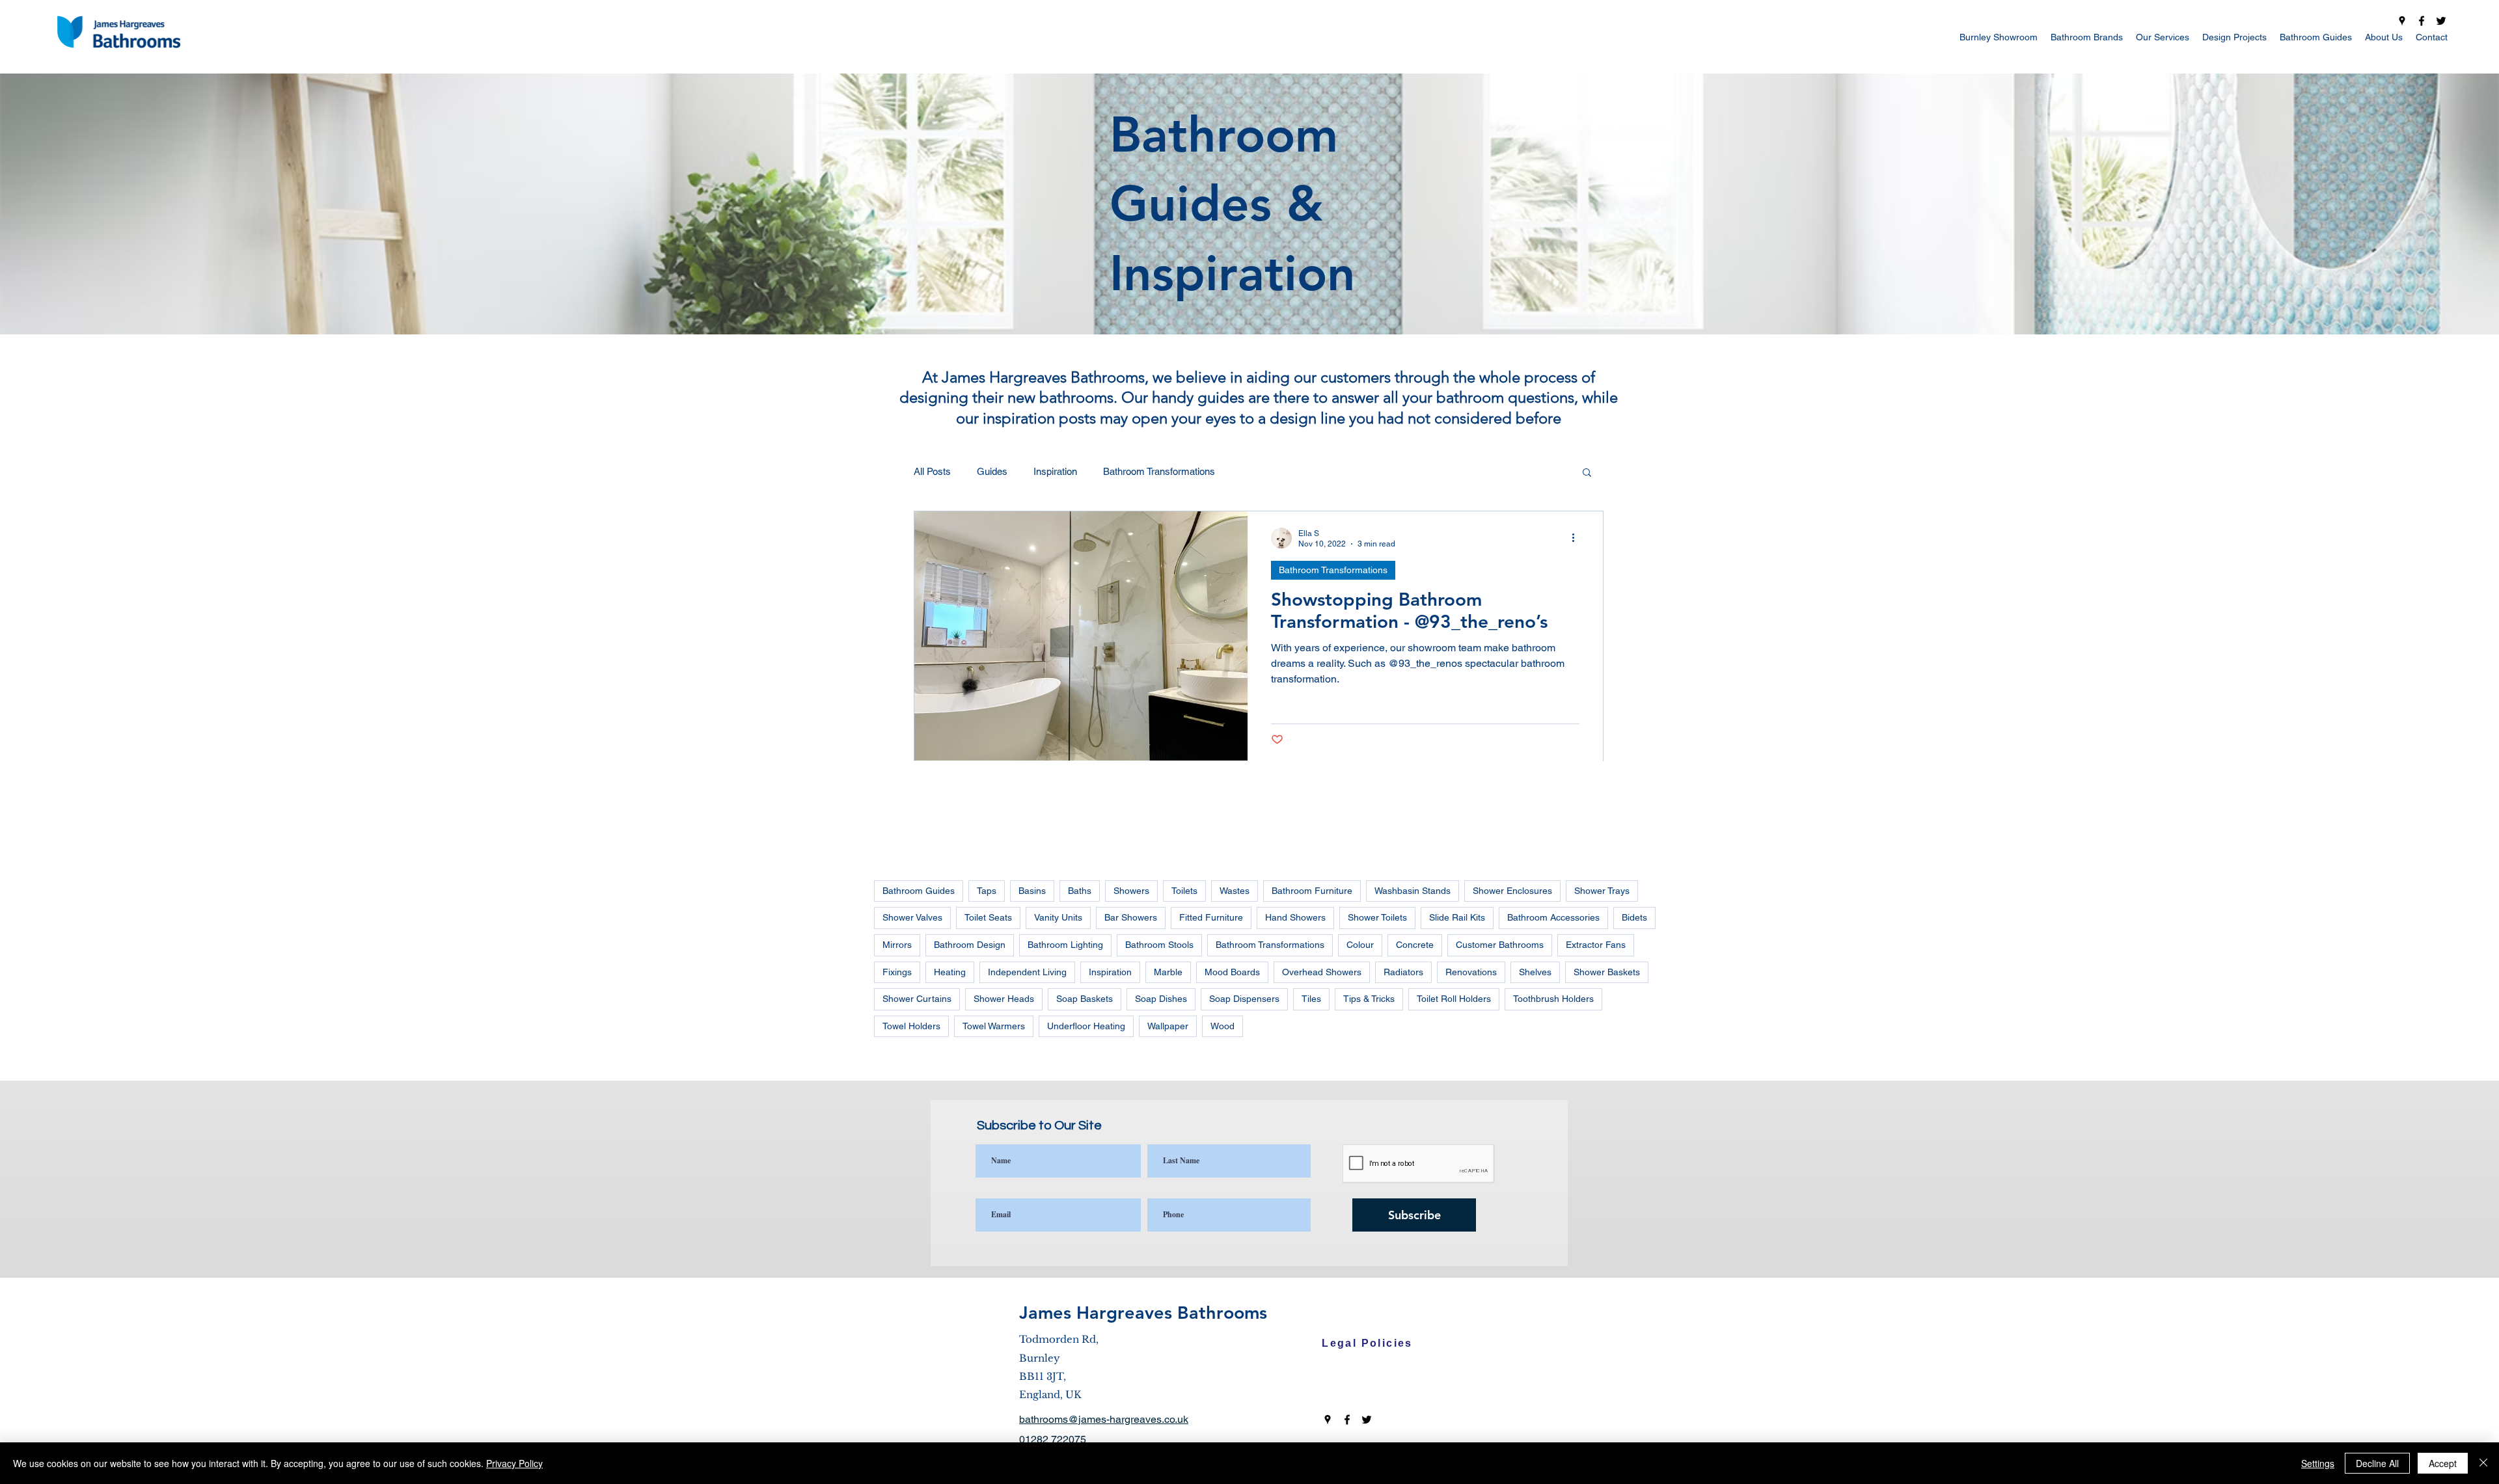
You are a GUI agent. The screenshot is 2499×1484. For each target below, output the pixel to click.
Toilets (1184, 891)
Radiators (1403, 972)
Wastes (1235, 891)
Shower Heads (1004, 999)
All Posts (932, 471)
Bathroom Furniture (1312, 891)
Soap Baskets (1085, 999)
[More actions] (1577, 538)
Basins (1032, 891)
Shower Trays (1602, 891)
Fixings (897, 972)
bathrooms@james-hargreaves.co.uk (1104, 1419)
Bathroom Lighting (1065, 945)
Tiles (1311, 999)
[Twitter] (2441, 21)
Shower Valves (912, 917)
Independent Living (1027, 972)
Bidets (1634, 917)
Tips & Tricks (1369, 999)
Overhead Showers (1322, 972)
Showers (1131, 891)
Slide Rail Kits (1457, 917)
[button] (1587, 473)
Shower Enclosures (1512, 891)
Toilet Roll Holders (1454, 999)
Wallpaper (1168, 1026)
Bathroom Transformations (1159, 471)
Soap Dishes (1161, 999)
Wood (1222, 1026)
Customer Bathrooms (1500, 945)
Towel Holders (911, 1026)
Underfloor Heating (1086, 1026)
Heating (950, 972)
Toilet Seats (988, 917)
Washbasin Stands (1413, 891)
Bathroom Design (970, 945)
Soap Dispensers (1244, 999)
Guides (992, 471)
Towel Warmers (994, 1026)
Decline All (2377, 1463)
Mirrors (897, 945)
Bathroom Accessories (1553, 917)
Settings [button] (2318, 1463)
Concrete (1415, 945)
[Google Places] (2402, 21)
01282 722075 (1053, 1439)
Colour (1360, 945)
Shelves (1535, 972)
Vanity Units (1058, 917)
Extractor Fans (1596, 945)
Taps (987, 891)
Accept (2443, 1463)
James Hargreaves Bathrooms (1143, 1313)
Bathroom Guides (919, 891)
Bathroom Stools (1159, 945)
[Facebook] (2422, 21)
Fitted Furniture (1211, 917)
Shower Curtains (917, 999)
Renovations (1471, 972)
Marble (1168, 972)
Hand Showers (1295, 917)
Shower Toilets (1377, 917)
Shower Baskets (1607, 972)
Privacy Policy (514, 1463)
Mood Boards (1232, 972)
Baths (1080, 891)
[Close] (2483, 1463)
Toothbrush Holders (1553, 999)
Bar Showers (1131, 917)
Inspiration (1055, 471)
